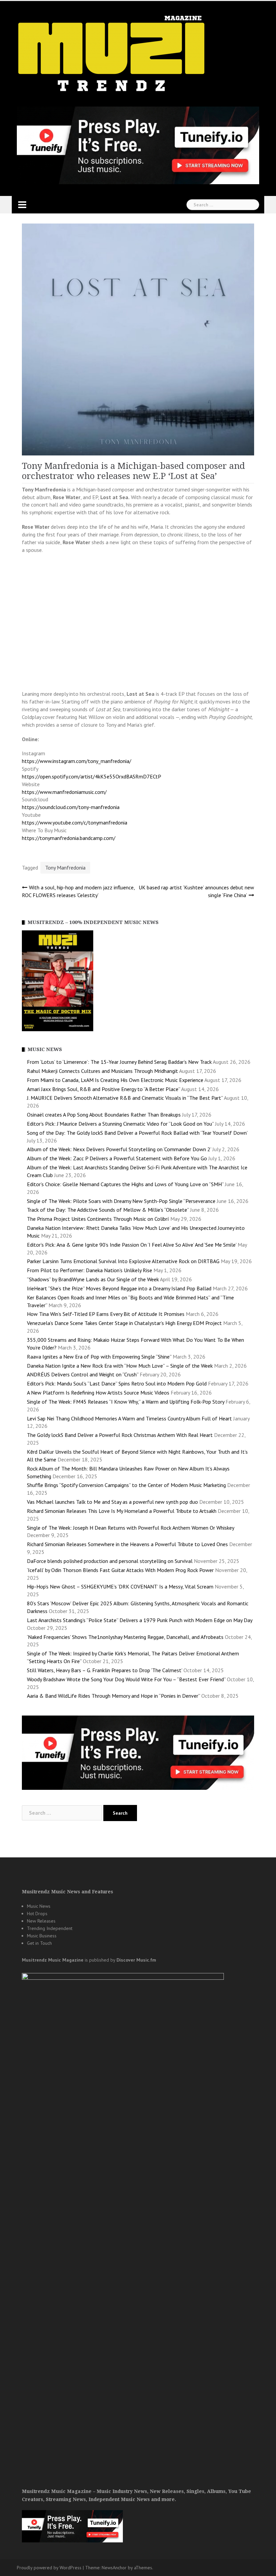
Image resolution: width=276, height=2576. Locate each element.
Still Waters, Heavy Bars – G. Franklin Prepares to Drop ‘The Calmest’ (105, 1670)
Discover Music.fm (136, 1960)
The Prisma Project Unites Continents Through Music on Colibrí (98, 1219)
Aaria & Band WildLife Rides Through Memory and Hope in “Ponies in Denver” (113, 1696)
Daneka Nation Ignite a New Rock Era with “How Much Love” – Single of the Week (120, 1366)
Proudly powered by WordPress (49, 2568)
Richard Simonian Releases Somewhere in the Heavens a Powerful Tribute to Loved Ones (127, 1544)
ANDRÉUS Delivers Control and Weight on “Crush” (83, 1374)
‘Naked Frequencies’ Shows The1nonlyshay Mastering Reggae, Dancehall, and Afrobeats (125, 1637)
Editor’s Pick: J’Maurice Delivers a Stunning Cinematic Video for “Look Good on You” (120, 1124)
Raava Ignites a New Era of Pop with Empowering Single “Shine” (99, 1357)
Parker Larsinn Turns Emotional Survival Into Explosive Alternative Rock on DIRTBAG (123, 1261)
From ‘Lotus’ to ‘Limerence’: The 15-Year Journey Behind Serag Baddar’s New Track (119, 1062)
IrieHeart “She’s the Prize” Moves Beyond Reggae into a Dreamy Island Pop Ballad (119, 1288)
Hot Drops (37, 1914)
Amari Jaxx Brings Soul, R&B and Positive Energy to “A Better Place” (103, 1089)
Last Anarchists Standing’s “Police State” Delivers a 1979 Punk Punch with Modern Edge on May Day (140, 1620)
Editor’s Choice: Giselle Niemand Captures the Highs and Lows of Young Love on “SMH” (125, 1184)
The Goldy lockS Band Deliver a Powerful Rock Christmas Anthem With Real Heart (120, 1435)
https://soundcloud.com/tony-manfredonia (71, 807)
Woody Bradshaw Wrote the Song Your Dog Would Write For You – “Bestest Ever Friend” (126, 1679)
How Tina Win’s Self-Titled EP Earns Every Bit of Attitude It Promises (106, 1314)
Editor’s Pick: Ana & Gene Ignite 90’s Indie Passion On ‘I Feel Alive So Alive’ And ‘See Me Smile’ (132, 1245)
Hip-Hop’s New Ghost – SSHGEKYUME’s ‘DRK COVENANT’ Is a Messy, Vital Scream (120, 1586)
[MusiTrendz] (113, 54)
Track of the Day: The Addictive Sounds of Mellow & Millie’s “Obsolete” (108, 1210)
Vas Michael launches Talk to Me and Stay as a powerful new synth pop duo (112, 1502)
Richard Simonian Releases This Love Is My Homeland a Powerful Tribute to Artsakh (122, 1511)
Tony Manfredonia (65, 868)
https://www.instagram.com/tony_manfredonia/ (77, 761)
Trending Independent (50, 1928)
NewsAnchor (114, 2568)
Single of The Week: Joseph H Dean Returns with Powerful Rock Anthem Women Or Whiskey (130, 1528)
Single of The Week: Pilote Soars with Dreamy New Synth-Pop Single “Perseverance (121, 1201)
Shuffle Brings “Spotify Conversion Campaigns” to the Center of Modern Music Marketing (126, 1485)
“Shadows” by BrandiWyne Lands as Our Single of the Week (93, 1279)
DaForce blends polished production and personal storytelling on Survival (110, 1561)
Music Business (42, 1936)
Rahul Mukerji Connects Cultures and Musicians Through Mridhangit (102, 1071)
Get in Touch (39, 1943)
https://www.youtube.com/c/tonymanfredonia (75, 822)
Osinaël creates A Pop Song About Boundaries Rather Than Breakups (104, 1115)
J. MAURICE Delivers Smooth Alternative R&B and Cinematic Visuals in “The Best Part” (125, 1098)
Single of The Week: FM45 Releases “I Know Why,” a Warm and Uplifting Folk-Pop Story (126, 1402)
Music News (39, 1906)
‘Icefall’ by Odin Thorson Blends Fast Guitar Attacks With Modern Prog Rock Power (120, 1570)
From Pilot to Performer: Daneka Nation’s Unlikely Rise (90, 1270)
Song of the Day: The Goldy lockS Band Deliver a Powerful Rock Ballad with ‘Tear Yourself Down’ (137, 1133)
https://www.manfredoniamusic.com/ (64, 792)
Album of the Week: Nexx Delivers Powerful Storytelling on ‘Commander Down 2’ (119, 1149)
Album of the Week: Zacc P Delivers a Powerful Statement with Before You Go (117, 1158)
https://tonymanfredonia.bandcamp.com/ (69, 838)
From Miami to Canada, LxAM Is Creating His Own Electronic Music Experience (115, 1080)
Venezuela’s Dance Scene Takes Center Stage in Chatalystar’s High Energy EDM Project (124, 1323)
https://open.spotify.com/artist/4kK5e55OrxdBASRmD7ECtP (92, 776)
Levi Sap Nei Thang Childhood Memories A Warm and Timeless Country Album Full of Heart (129, 1418)
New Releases (41, 1921)
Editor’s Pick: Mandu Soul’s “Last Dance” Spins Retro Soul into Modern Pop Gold (117, 1383)
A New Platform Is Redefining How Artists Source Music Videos (98, 1393)
